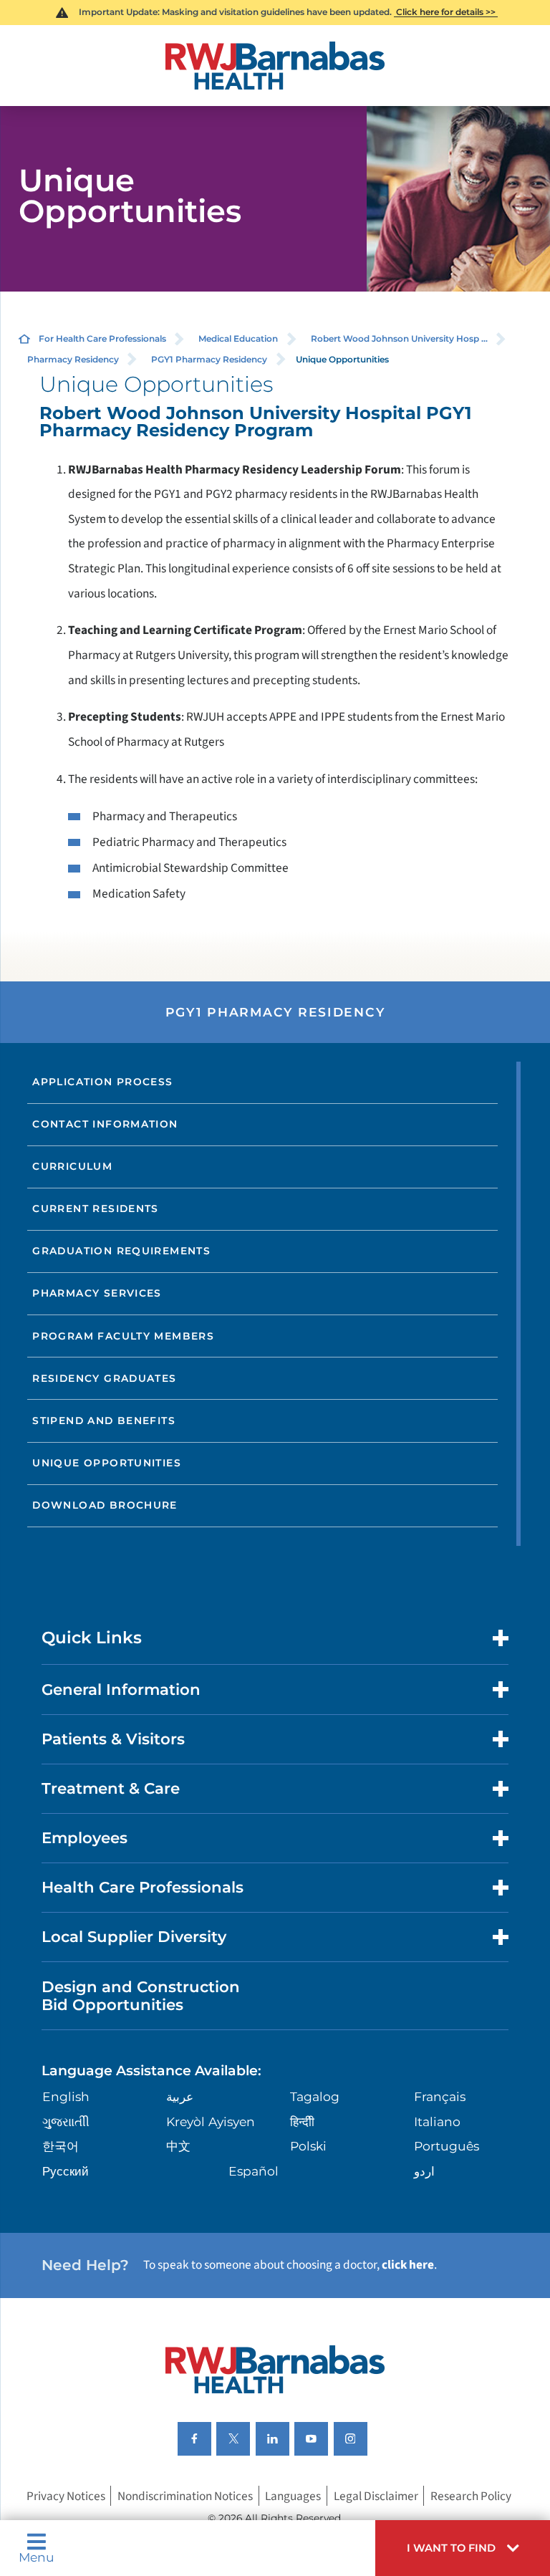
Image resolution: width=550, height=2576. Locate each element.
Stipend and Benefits (104, 1421)
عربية (180, 2096)
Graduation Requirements (121, 1251)
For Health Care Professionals (102, 338)
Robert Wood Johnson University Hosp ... (399, 338)
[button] (463, 2548)
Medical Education (238, 338)
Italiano (437, 2121)
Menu (37, 2556)
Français (440, 2096)
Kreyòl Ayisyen (211, 2121)
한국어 (61, 2146)
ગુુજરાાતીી (66, 2121)
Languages (293, 2496)
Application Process (102, 1082)
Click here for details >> (446, 12)
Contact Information (105, 1124)
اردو (424, 2171)
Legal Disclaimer (376, 2496)
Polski (308, 2146)
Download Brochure (105, 1505)
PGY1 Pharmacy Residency (209, 359)
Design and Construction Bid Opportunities (141, 1996)
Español (254, 2171)
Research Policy (471, 2496)
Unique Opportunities (107, 1463)
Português (447, 2146)
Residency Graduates (104, 1378)
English (66, 2096)
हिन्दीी (302, 2121)
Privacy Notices (66, 2496)
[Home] (275, 66)
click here (408, 2265)
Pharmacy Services (97, 1293)
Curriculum (72, 1166)
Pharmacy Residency (73, 359)
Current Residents (96, 1208)
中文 (178, 2146)
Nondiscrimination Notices (185, 2496)
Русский (66, 2171)
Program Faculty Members (123, 1336)
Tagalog (315, 2096)
